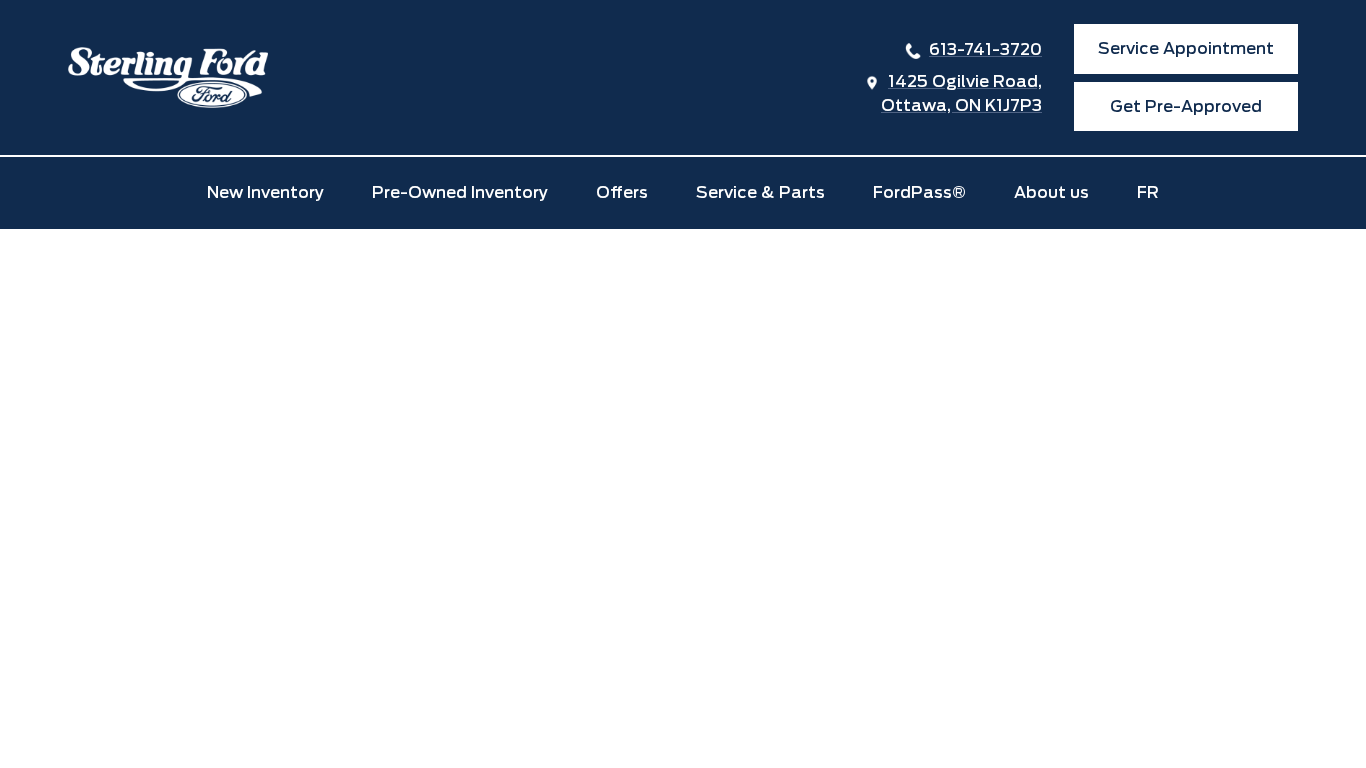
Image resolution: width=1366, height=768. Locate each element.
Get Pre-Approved (1186, 106)
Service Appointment (1186, 48)
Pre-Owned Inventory (460, 192)
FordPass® (919, 192)
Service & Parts (760, 192)
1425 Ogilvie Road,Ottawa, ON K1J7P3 (961, 93)
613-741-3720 (985, 49)
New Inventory (265, 192)
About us (1051, 192)
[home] (168, 77)
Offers (622, 192)
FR (1148, 192)
